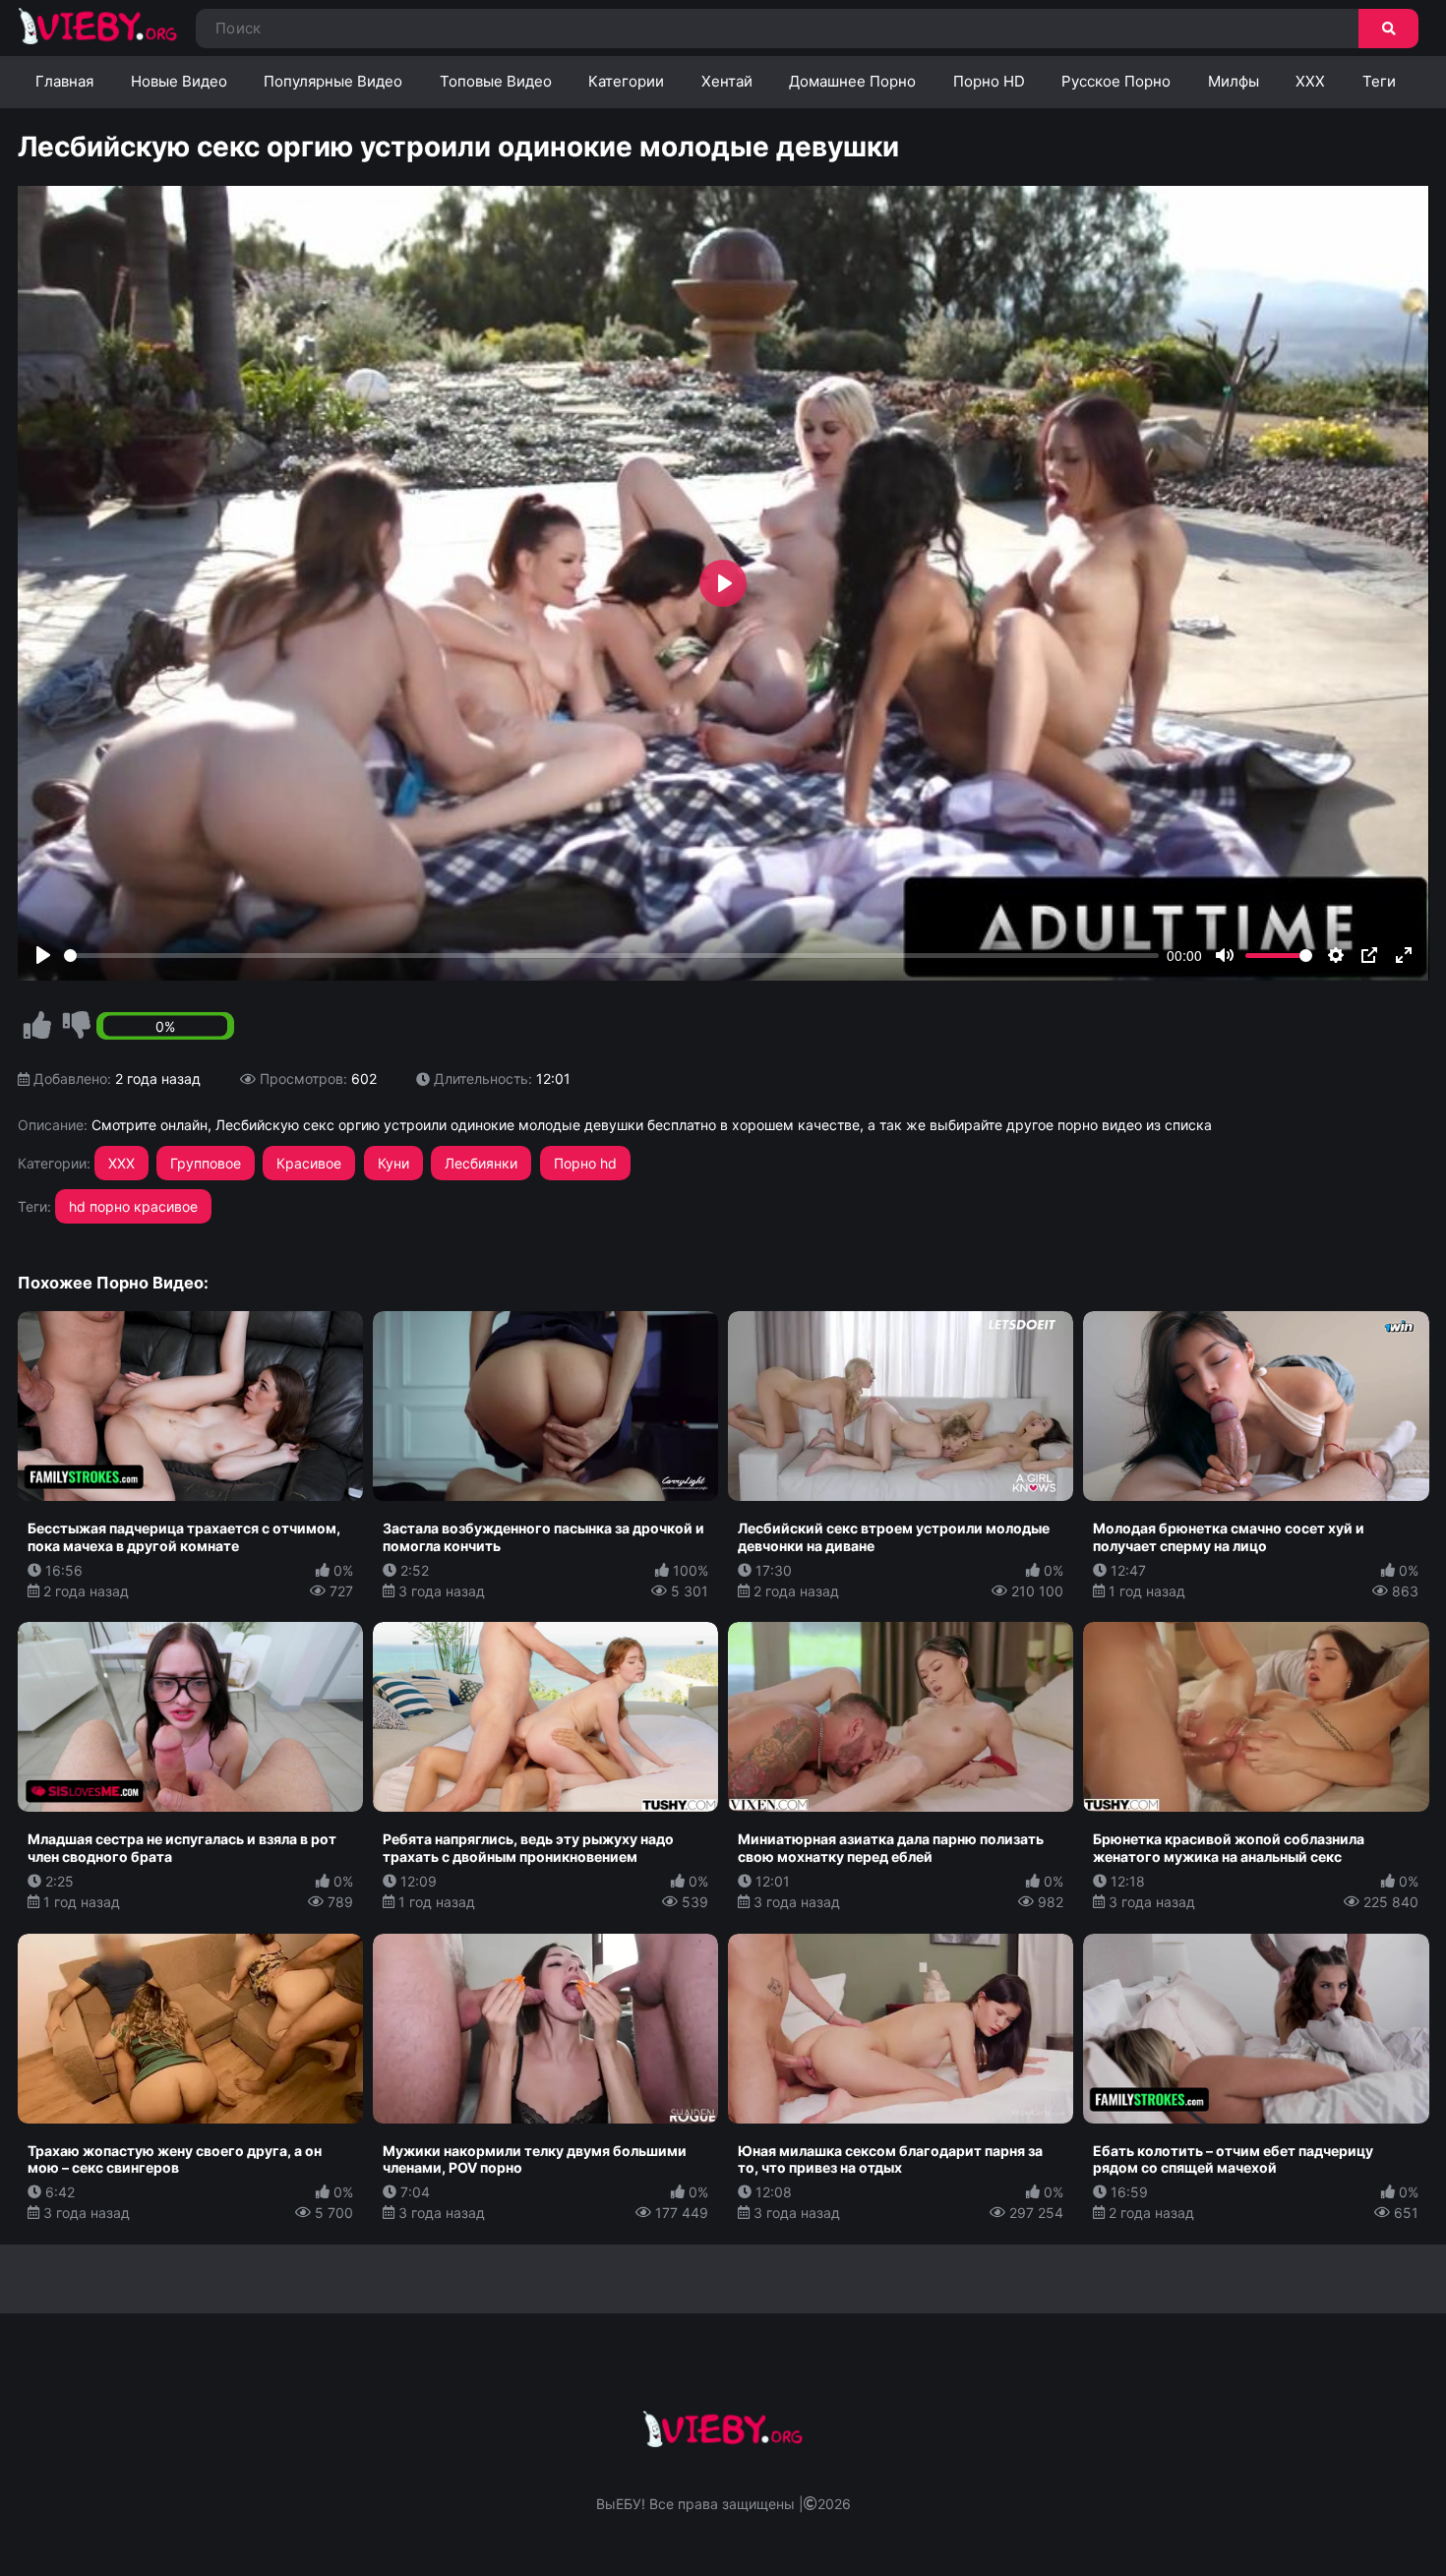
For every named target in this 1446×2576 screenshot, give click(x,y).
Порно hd (585, 1163)
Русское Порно (1116, 81)
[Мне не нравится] (77, 1026)
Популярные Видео (333, 81)
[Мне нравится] (37, 1026)
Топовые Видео (496, 81)
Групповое (206, 1163)
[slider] (612, 956)
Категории (626, 81)
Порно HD (989, 81)
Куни (393, 1163)
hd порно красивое (133, 1206)
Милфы (1234, 81)
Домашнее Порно (852, 81)
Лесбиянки (481, 1163)
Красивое (309, 1163)
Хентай (727, 81)
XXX (1310, 81)
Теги (1379, 81)
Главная (64, 81)
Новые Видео (179, 81)
